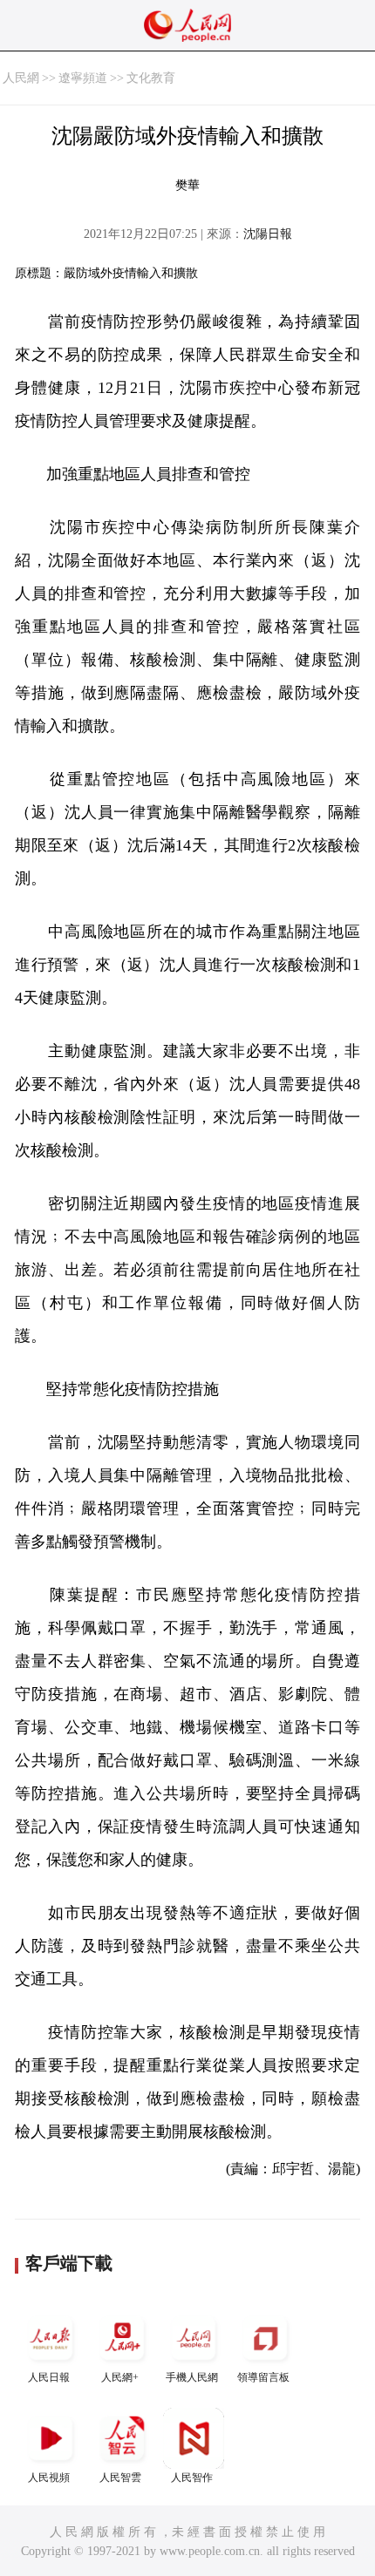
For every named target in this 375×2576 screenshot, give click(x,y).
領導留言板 (263, 2377)
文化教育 (151, 78)
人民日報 (49, 2377)
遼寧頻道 (83, 78)
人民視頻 (49, 2478)
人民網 (21, 78)
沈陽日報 (268, 234)
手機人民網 (192, 2377)
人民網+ (120, 2377)
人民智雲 (120, 2478)
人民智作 (192, 2478)
